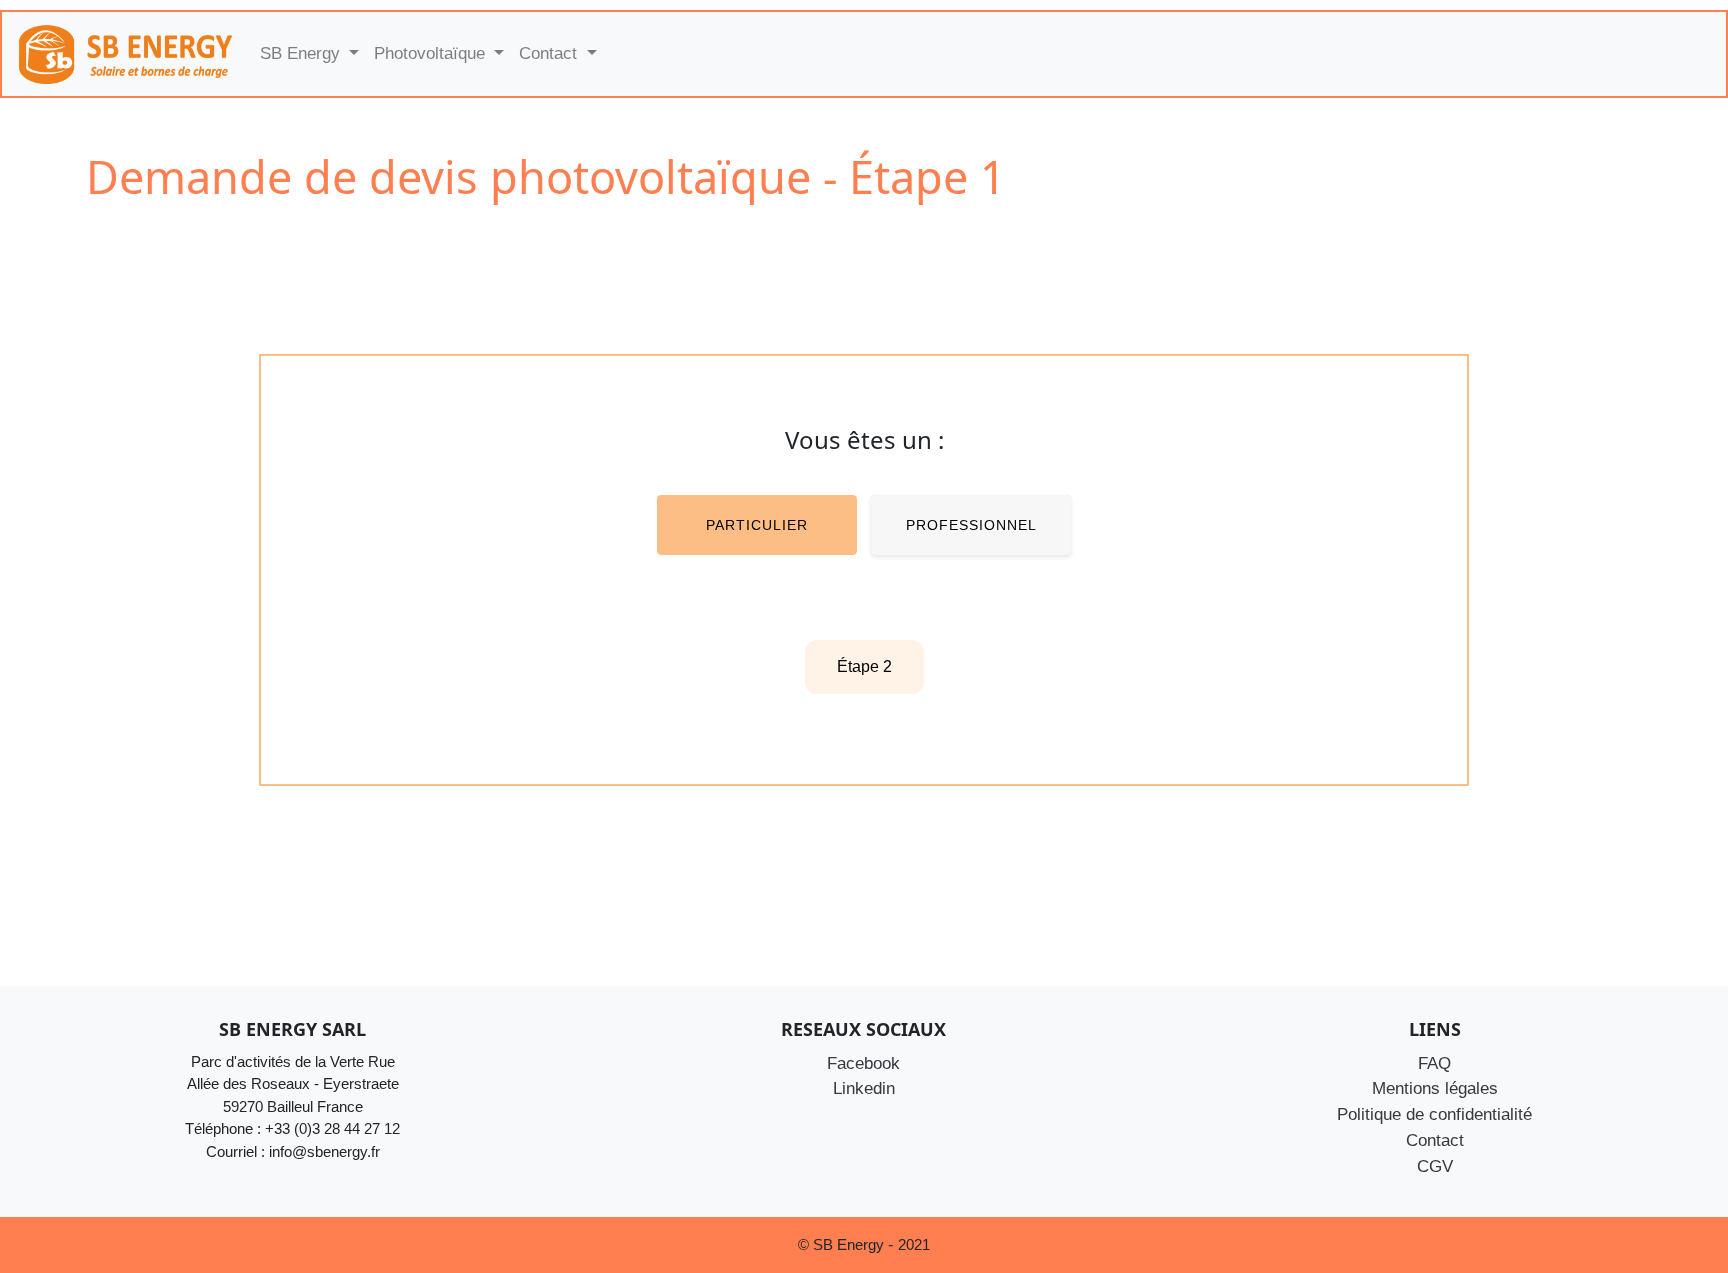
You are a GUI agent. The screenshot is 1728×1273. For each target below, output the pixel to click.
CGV (1435, 1166)
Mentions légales (1435, 1088)
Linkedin (864, 1088)
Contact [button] (550, 53)
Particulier (757, 525)
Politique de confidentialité (1434, 1114)
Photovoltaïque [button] (432, 53)
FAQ (1434, 1063)
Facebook (863, 1063)
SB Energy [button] (302, 53)
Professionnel (971, 525)
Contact (1435, 1140)
